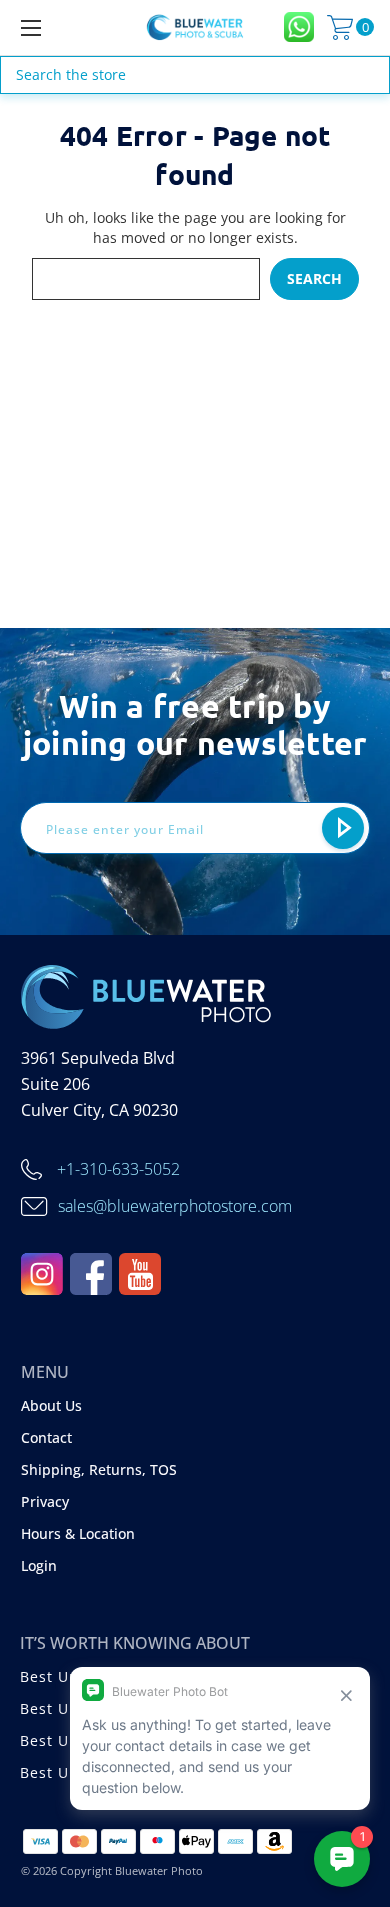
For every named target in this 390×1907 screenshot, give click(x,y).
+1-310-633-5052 (118, 1169)
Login (39, 1565)
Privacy (45, 1501)
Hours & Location (78, 1533)
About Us (51, 1405)
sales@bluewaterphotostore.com (175, 1206)
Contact (46, 1437)
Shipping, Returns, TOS (99, 1469)
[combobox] (195, 75)
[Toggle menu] (56, 27)
